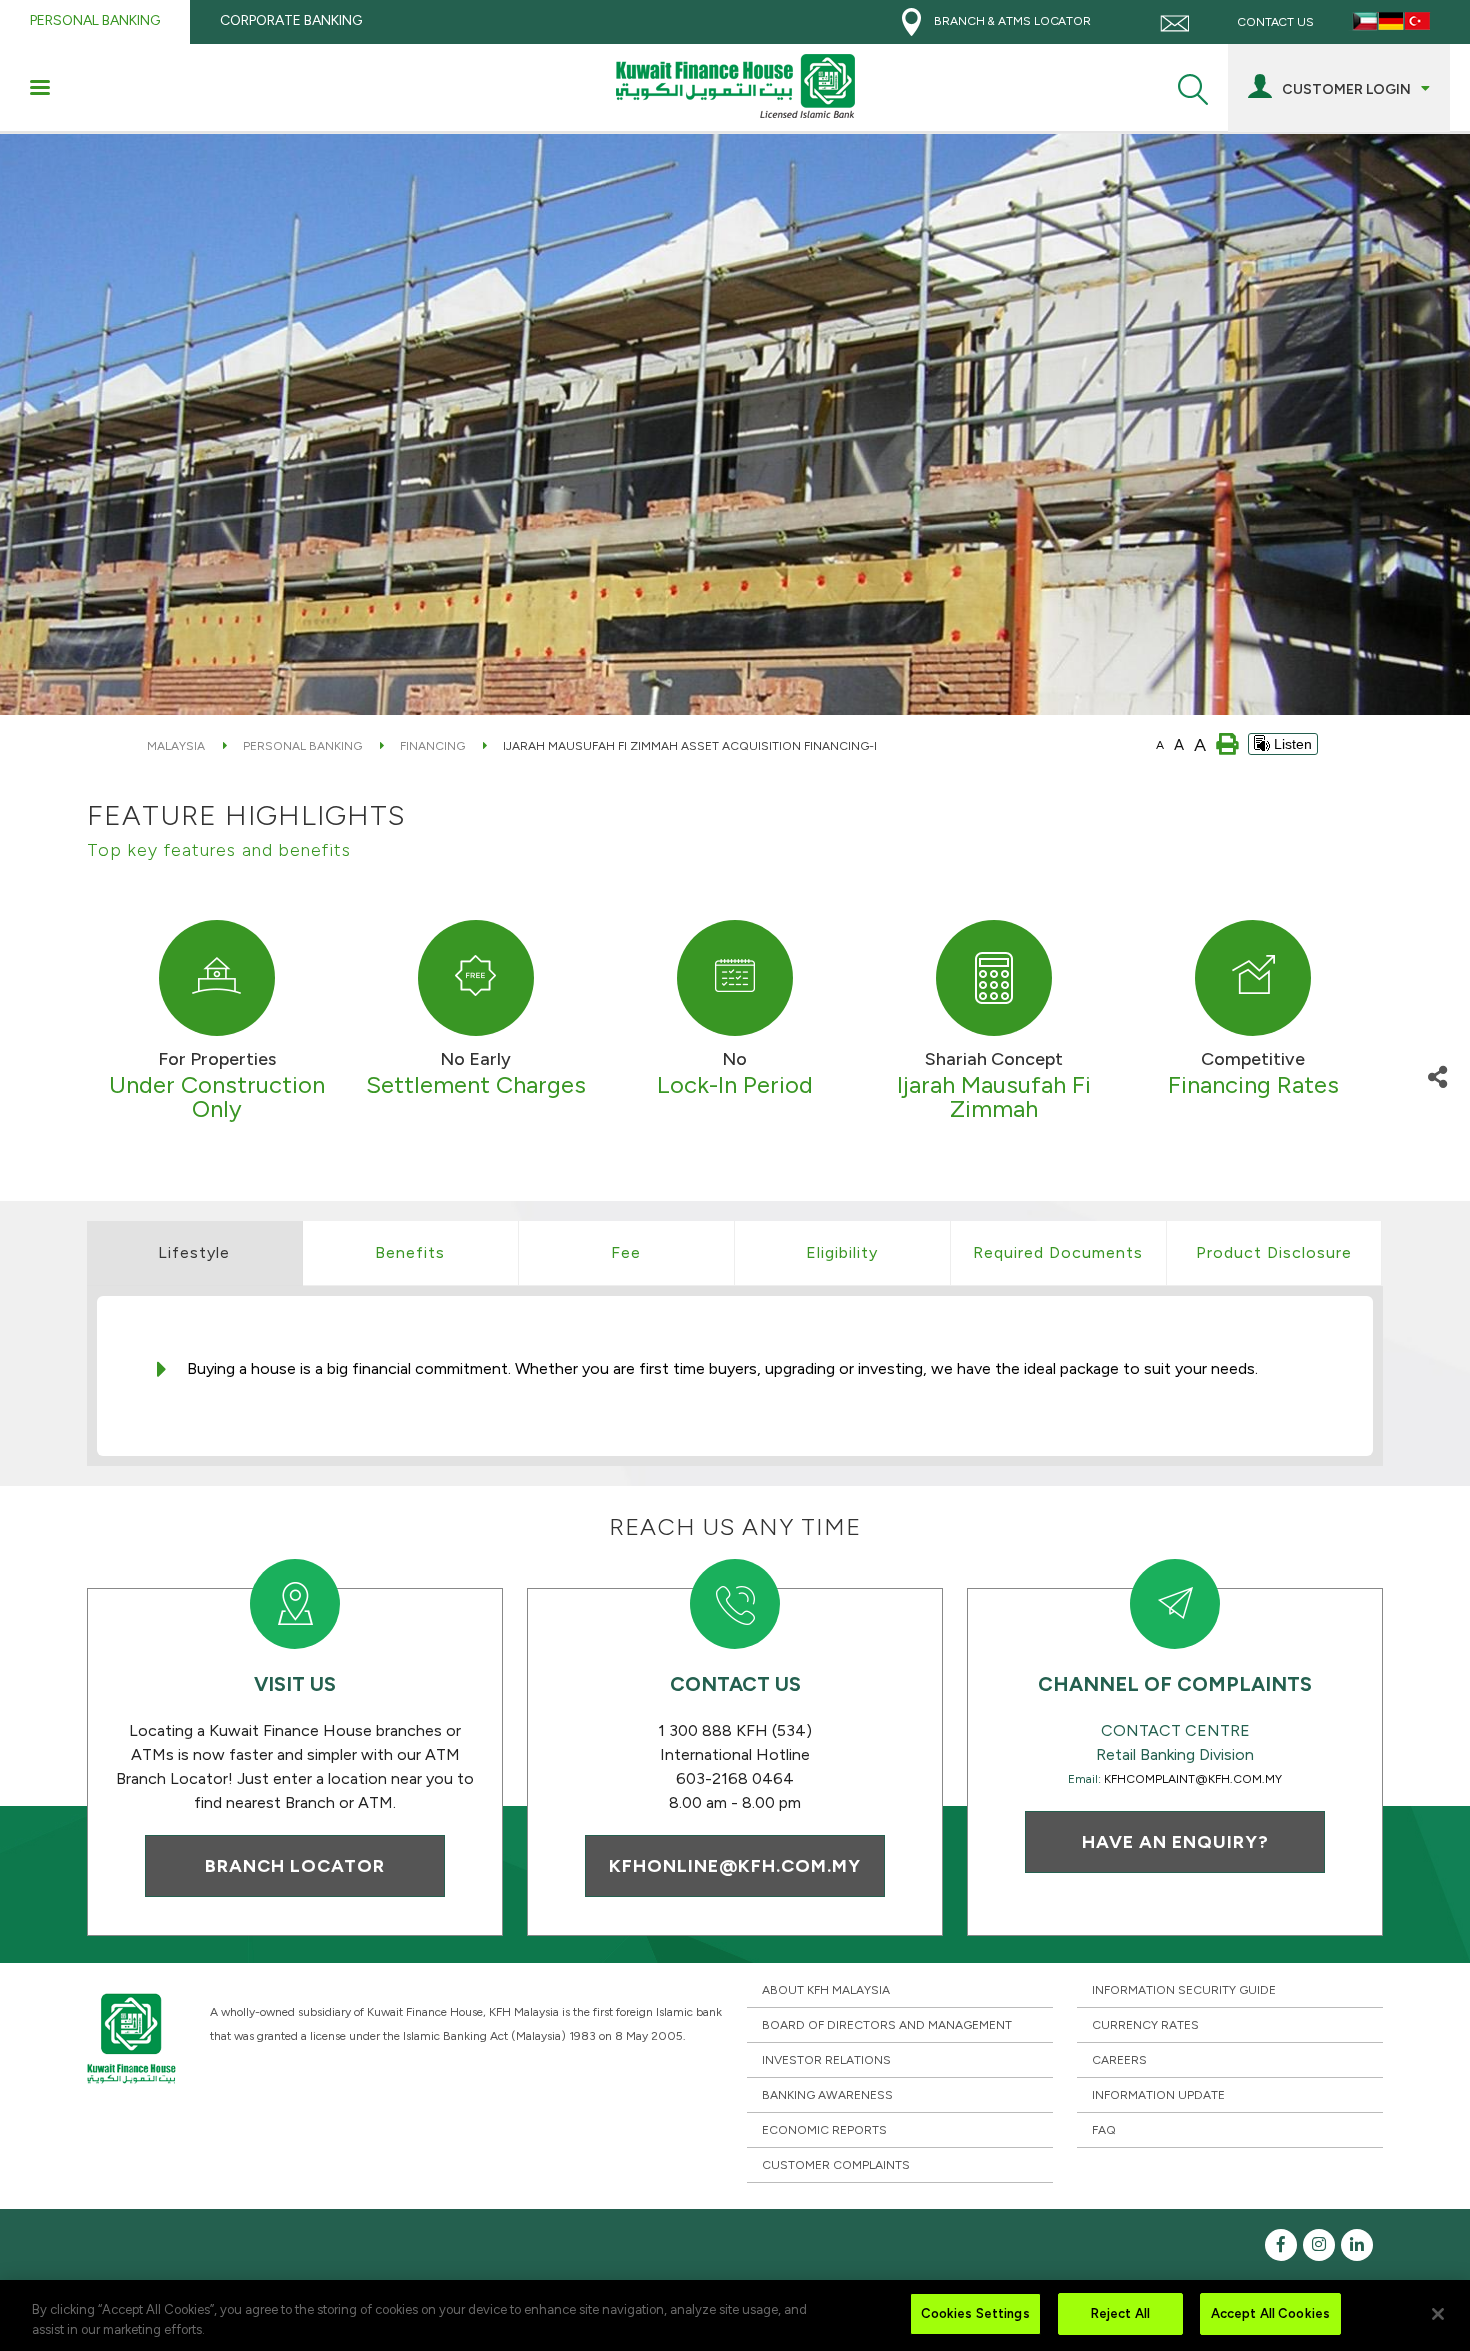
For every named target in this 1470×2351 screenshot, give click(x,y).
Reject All (1120, 2313)
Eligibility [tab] (842, 1252)
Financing (432, 746)
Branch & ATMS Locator (1011, 21)
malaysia (176, 746)
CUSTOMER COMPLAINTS (836, 2165)
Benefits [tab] (410, 1252)
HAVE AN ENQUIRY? (1175, 1842)
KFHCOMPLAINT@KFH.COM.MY (1193, 1779)
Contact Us (1274, 22)
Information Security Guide (1184, 1990)
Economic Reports (824, 2130)
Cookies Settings (975, 2313)
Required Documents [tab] (1058, 1252)
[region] (735, 2315)
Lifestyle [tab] (194, 1252)
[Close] (1438, 2314)
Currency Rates (1145, 2025)
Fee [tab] (626, 1252)
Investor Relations (826, 2060)
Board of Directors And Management (887, 2025)
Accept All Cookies (1270, 2313)
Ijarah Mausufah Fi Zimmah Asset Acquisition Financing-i (690, 746)
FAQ (1104, 2130)
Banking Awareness (827, 2095)
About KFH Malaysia (826, 1990)
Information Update (1158, 2095)
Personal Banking (302, 746)
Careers (1119, 2060)
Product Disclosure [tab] (1274, 1252)
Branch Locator (295, 1866)
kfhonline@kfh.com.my (735, 1866)
